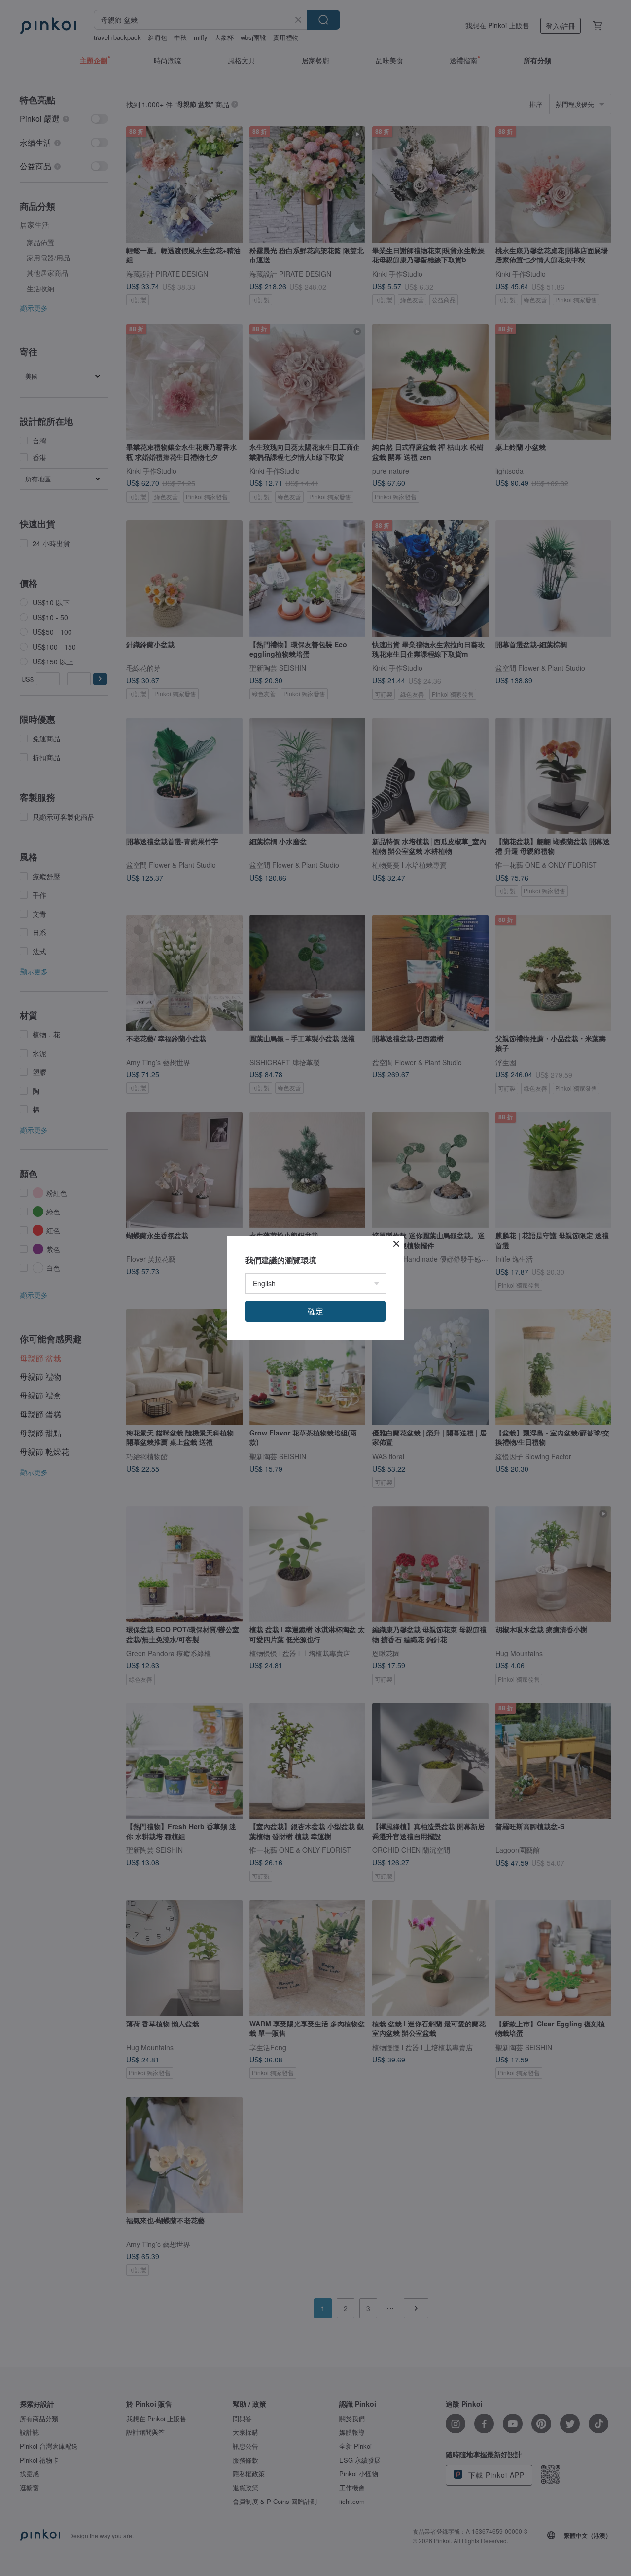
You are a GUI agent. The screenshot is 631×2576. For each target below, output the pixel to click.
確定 (315, 1311)
